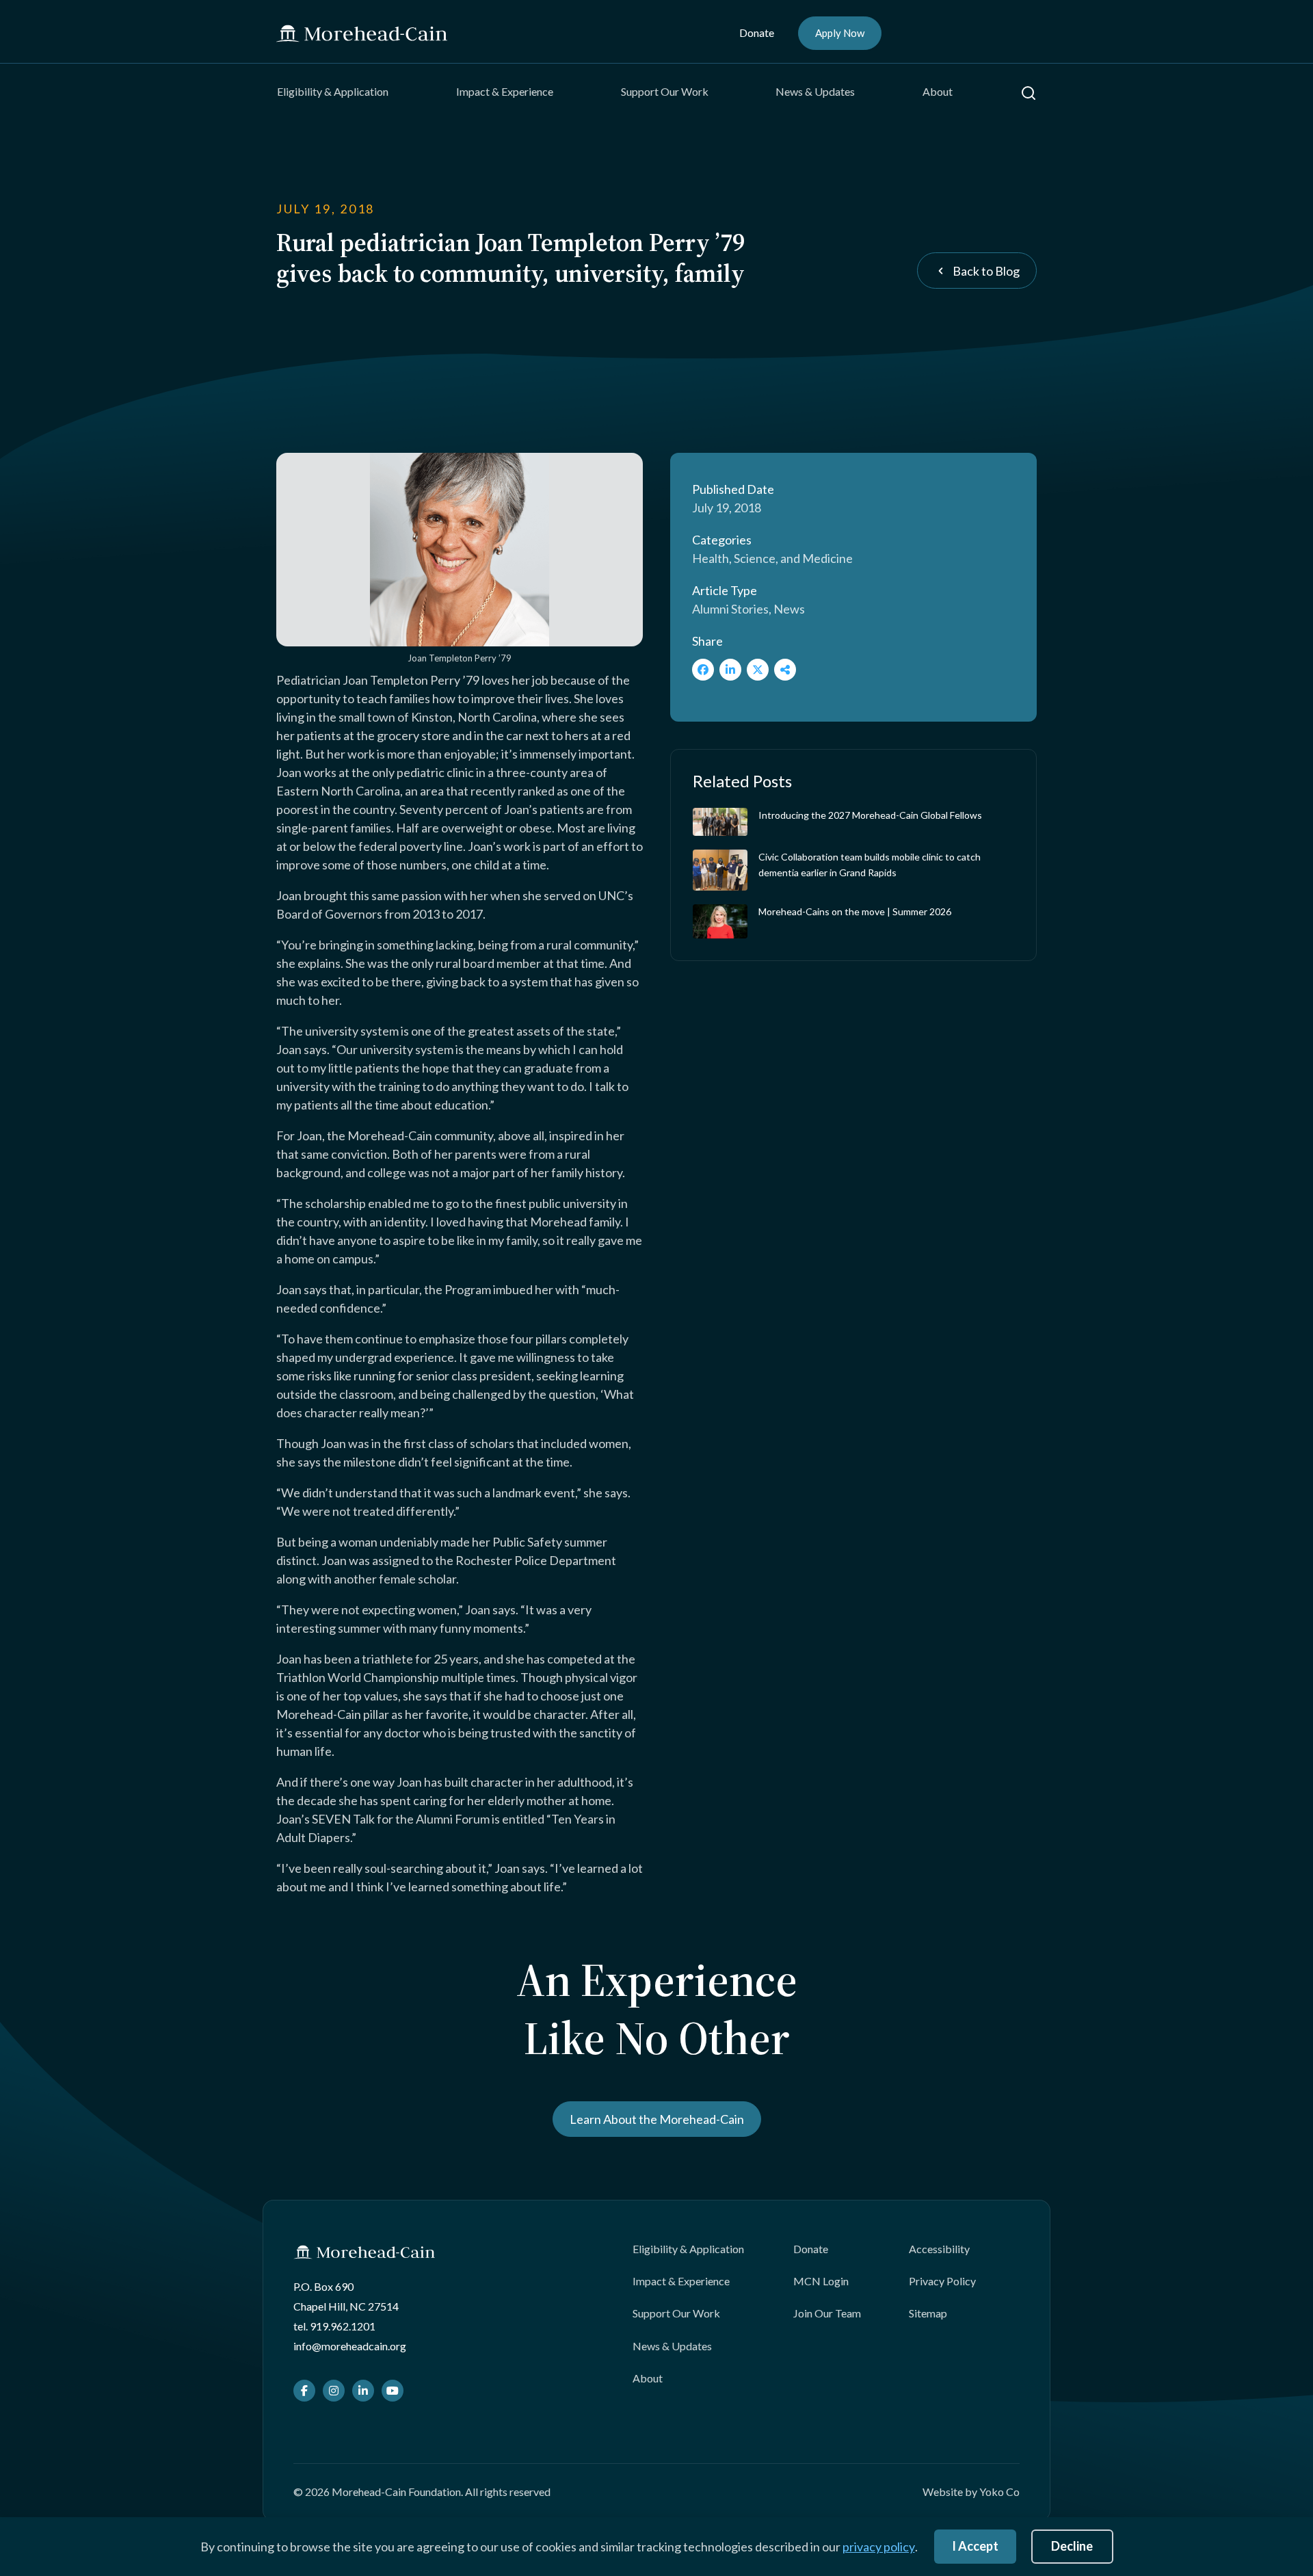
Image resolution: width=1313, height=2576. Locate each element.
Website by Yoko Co (971, 2492)
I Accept (975, 2546)
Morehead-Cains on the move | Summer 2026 (855, 911)
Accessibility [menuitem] (939, 2249)
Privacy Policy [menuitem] (942, 2281)
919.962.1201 (343, 2326)
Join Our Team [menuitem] (827, 2313)
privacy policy (879, 2547)
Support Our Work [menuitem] (665, 91)
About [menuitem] (938, 91)
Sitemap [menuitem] (928, 2313)
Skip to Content (37, 9)
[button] (1029, 93)
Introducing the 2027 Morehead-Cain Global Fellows (870, 815)
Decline (1072, 2546)
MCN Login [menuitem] (821, 2281)
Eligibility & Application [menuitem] (333, 91)
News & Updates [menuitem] (815, 91)
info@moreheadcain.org (350, 2346)
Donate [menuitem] (757, 32)
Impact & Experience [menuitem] (505, 91)
